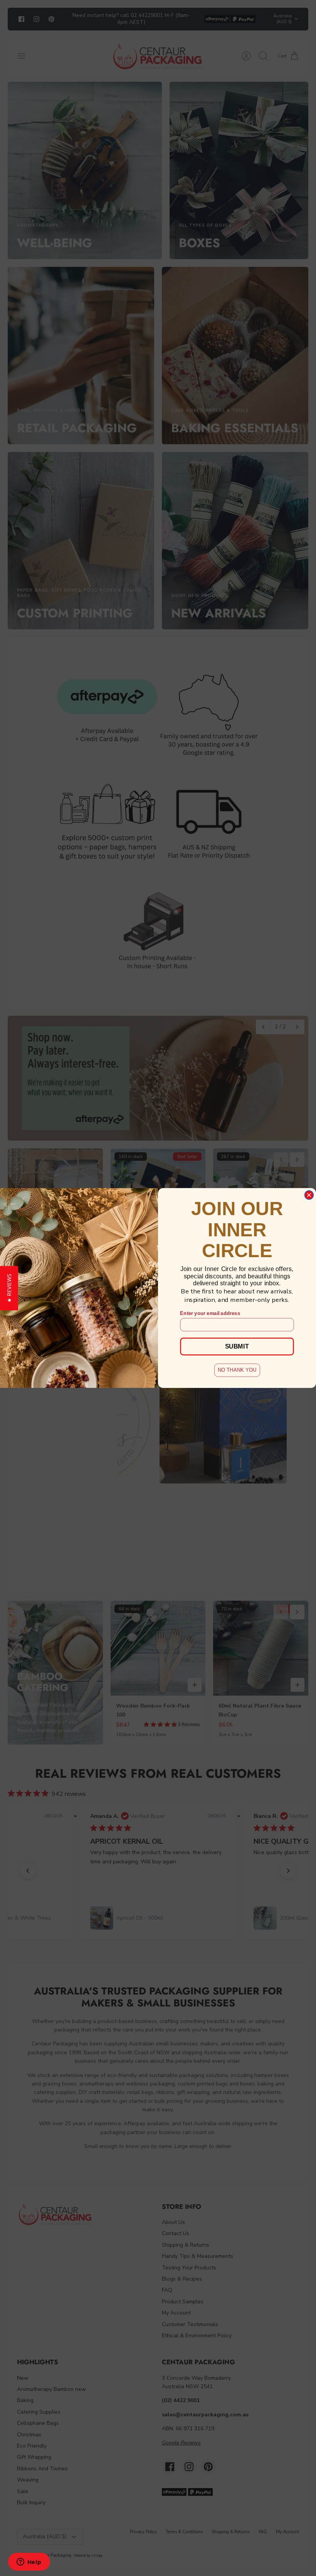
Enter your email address (210, 1313)
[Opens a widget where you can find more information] (29, 2563)
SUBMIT (237, 1346)
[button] (9, 1288)
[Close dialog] (309, 1195)
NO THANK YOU (237, 1370)
